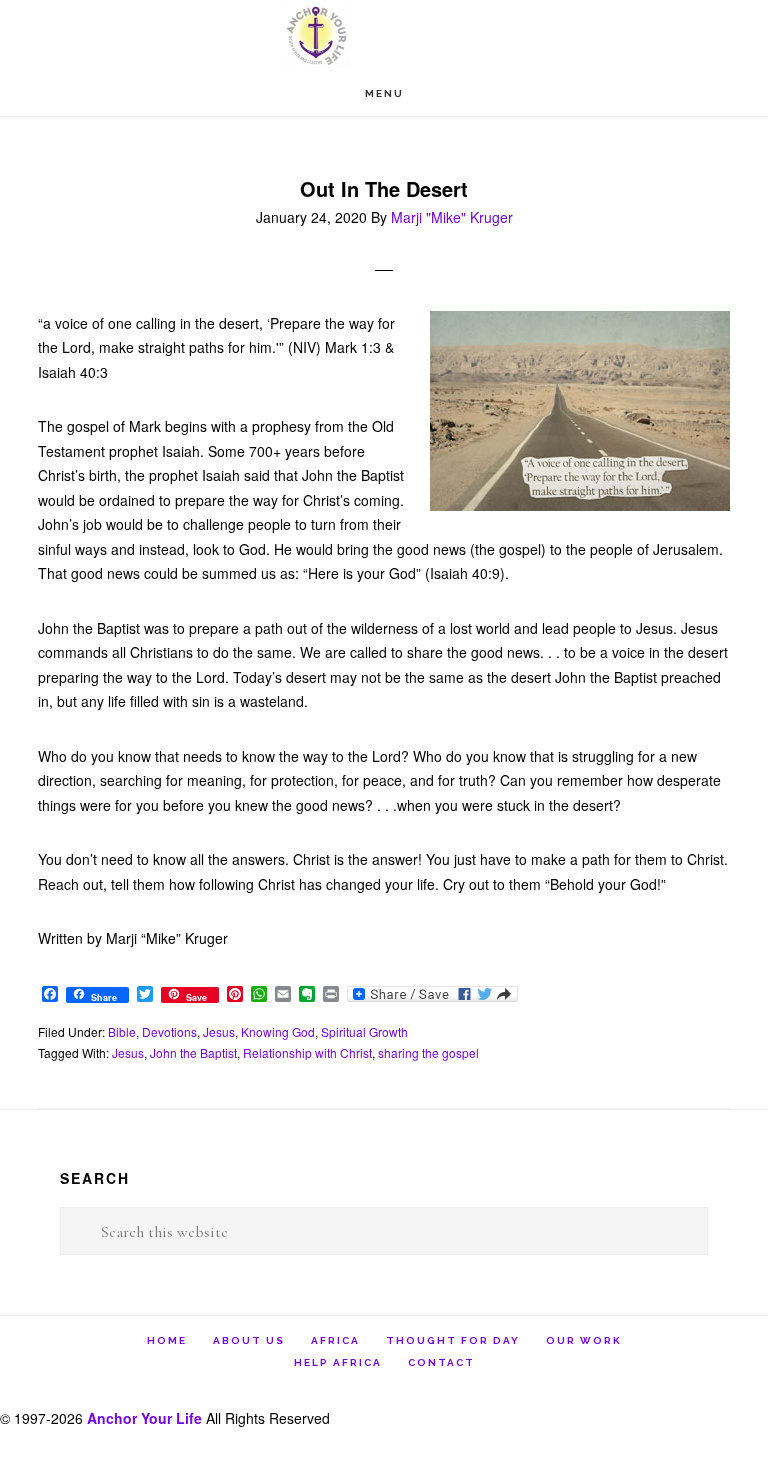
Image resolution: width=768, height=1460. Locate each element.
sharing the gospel (428, 1052)
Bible (122, 1031)
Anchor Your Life (384, 35)
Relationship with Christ (307, 1052)
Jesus (219, 1031)
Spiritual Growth (364, 1031)
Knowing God (278, 1031)
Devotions (169, 1031)
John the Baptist (193, 1052)
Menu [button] (384, 93)
